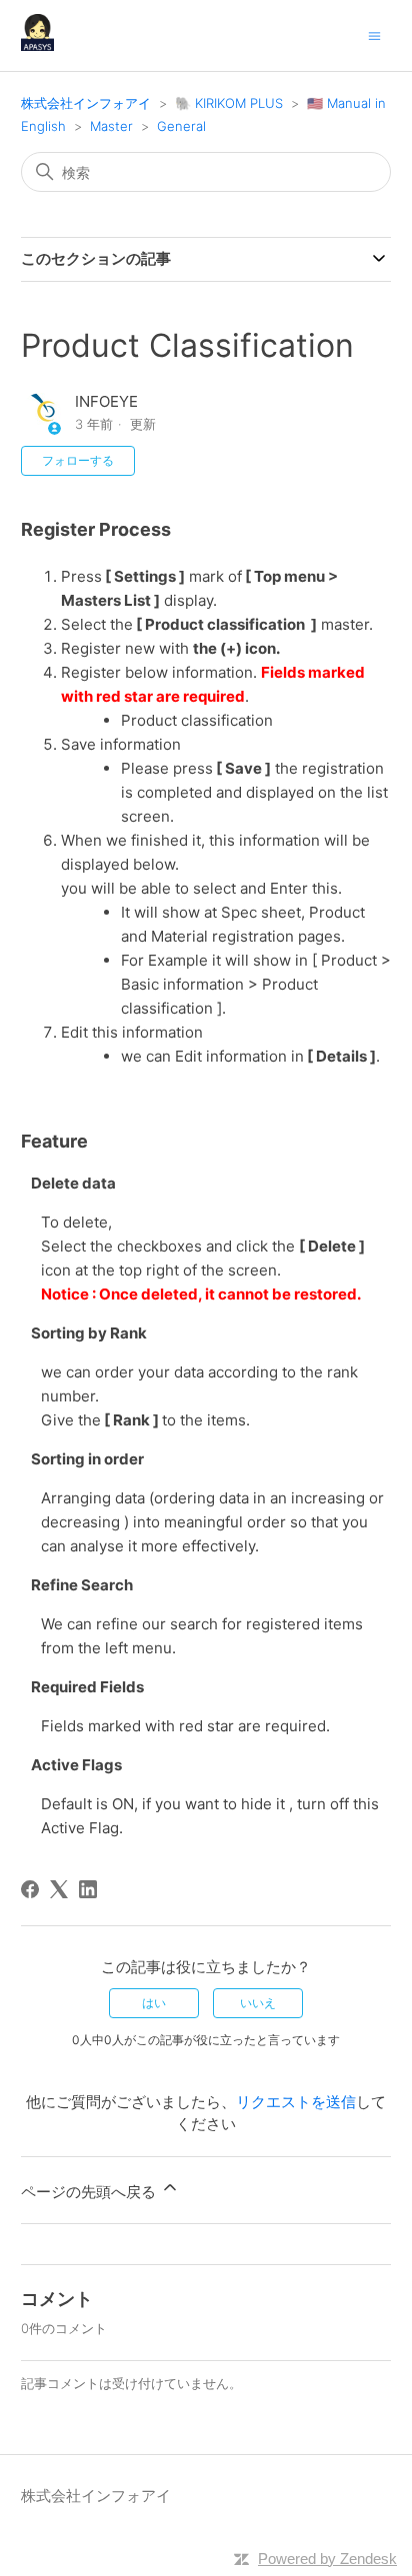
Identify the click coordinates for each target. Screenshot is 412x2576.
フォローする (78, 460)
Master (111, 126)
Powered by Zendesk (327, 2559)
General (181, 126)
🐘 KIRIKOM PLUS (229, 103)
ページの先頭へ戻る (90, 2192)
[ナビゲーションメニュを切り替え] (374, 34)
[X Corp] (59, 1889)
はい (154, 2003)
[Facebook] (30, 1889)
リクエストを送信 (296, 2102)
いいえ (258, 2003)
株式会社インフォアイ (86, 103)
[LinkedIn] (88, 1889)
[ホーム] (37, 45)
